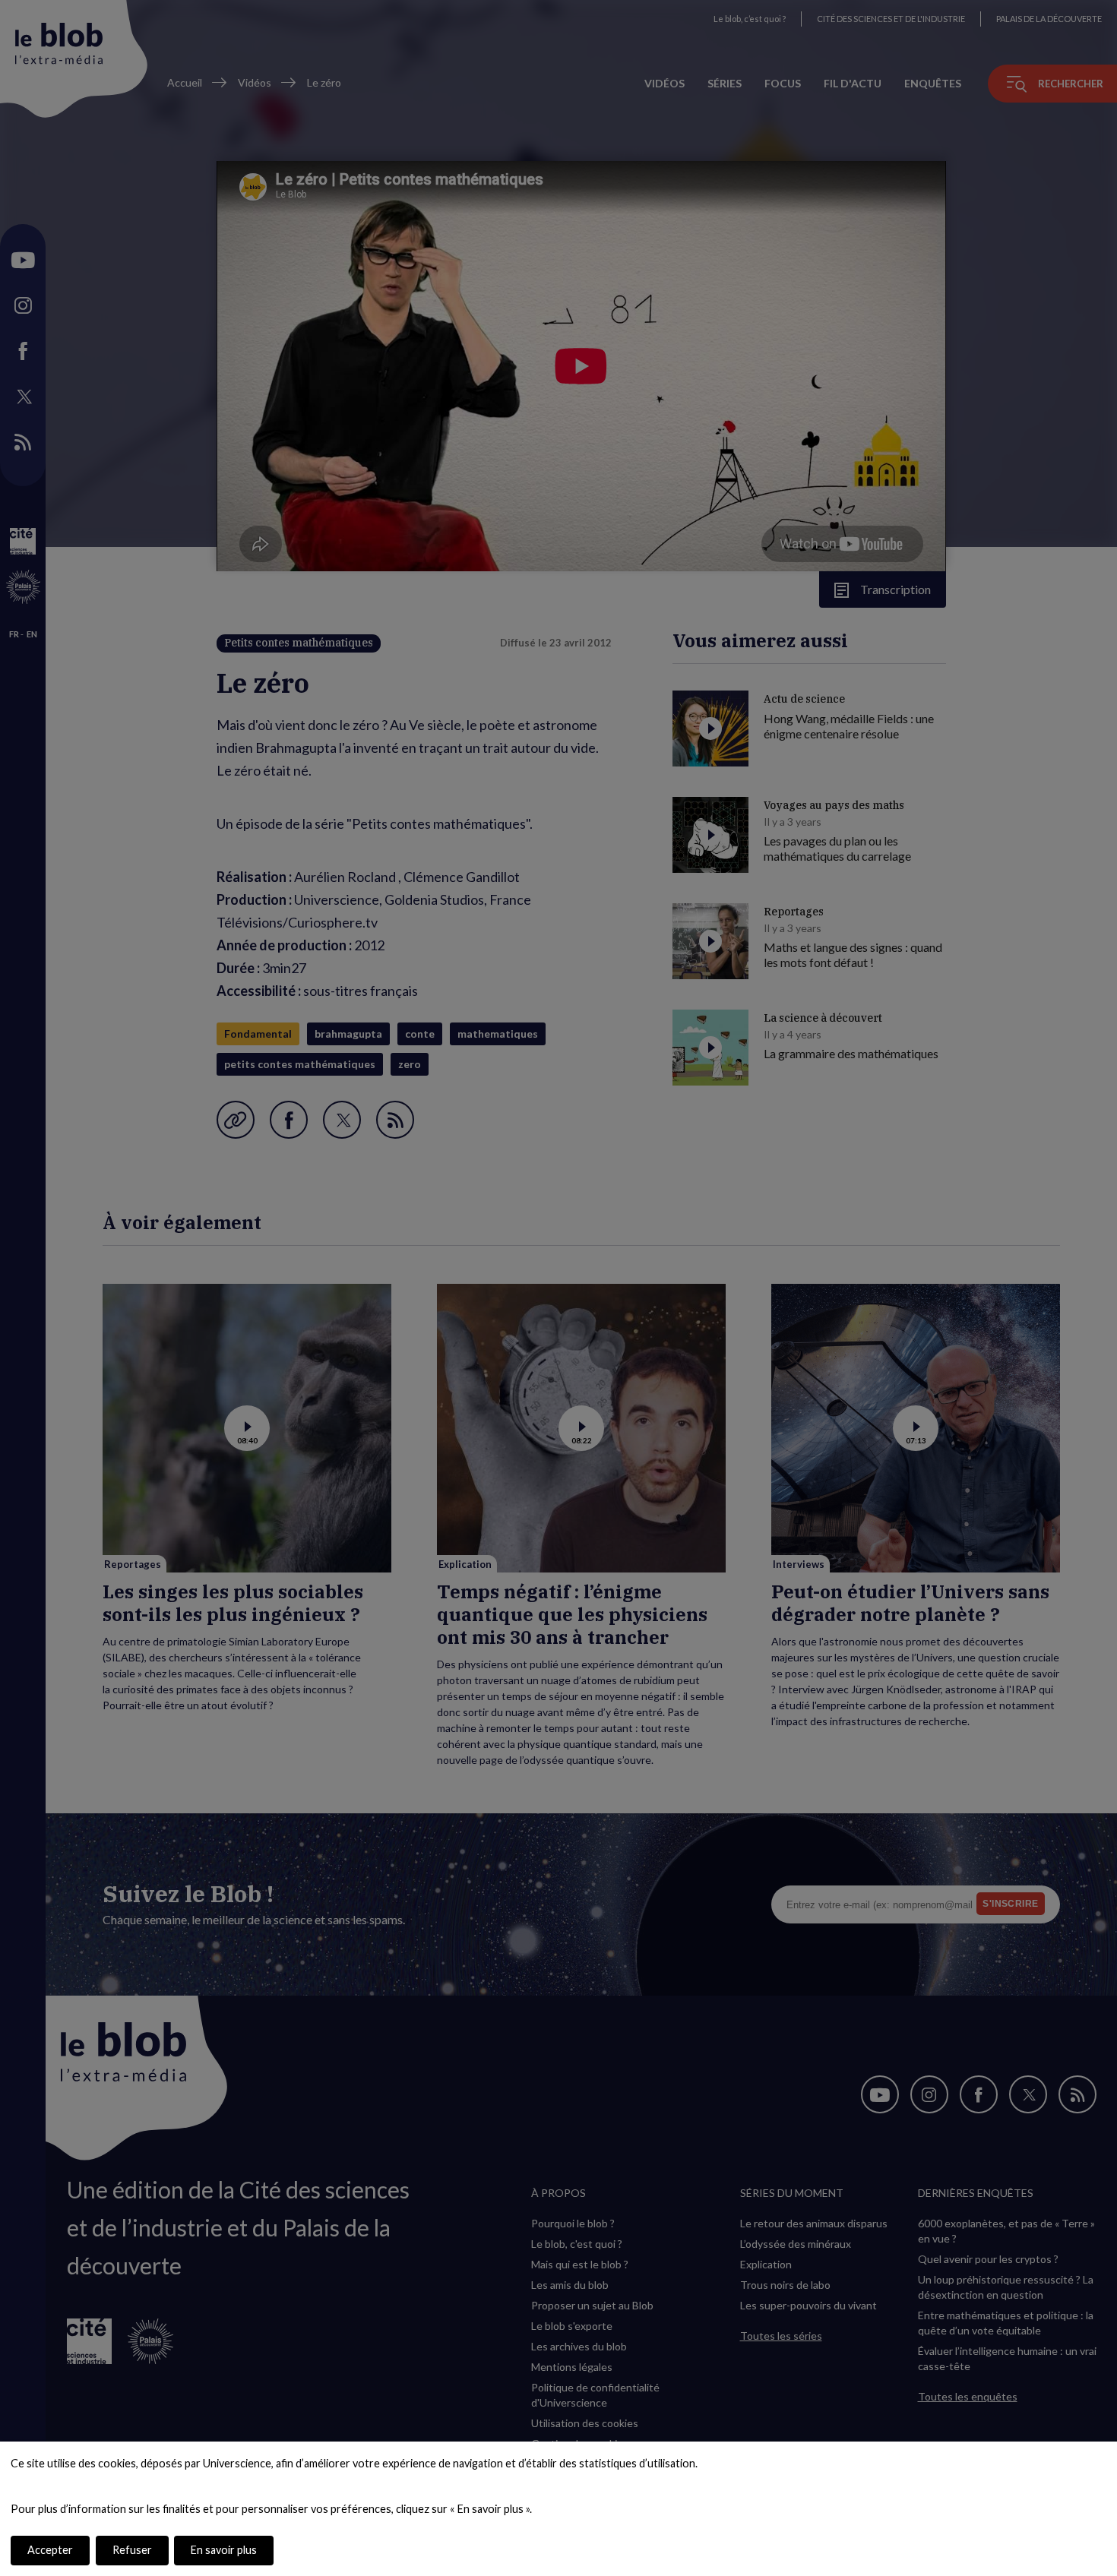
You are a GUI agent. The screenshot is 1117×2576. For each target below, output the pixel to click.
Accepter (50, 2550)
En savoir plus (224, 2550)
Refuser (132, 2550)
